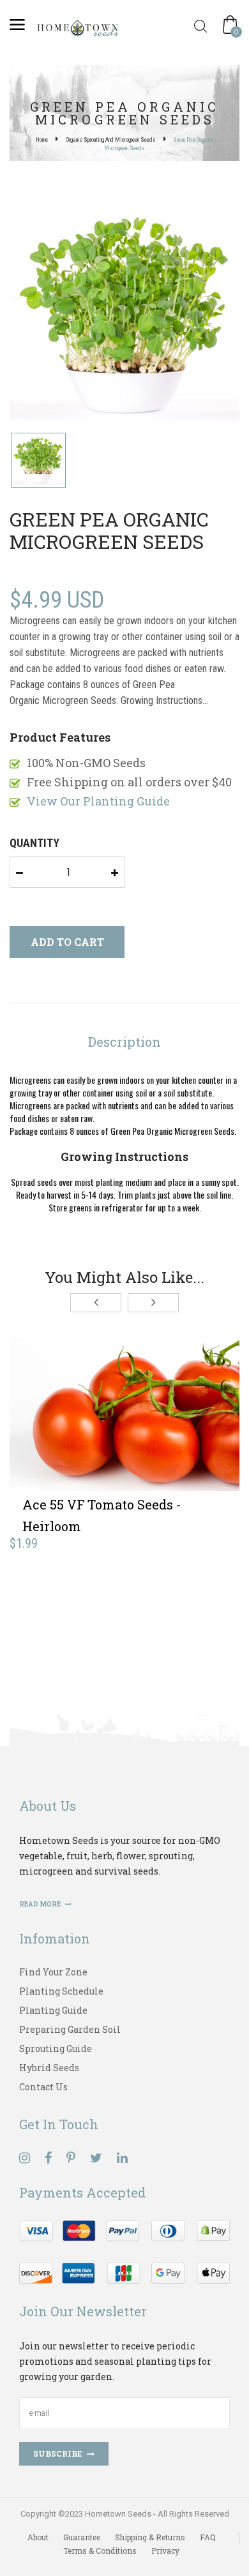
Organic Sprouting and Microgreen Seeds (111, 140)
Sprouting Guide (56, 2048)
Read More (41, 1904)
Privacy (165, 2550)
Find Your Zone (53, 1972)
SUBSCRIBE (57, 2453)
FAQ (208, 2537)
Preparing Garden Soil (70, 2029)
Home (42, 140)
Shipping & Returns (150, 2537)
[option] (124, 315)
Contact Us (43, 2087)
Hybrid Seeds (49, 2068)
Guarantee (82, 2537)
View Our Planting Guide (98, 801)
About (38, 2537)
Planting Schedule (61, 1991)
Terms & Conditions (100, 2550)
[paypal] (124, 2250)
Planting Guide (53, 2010)
